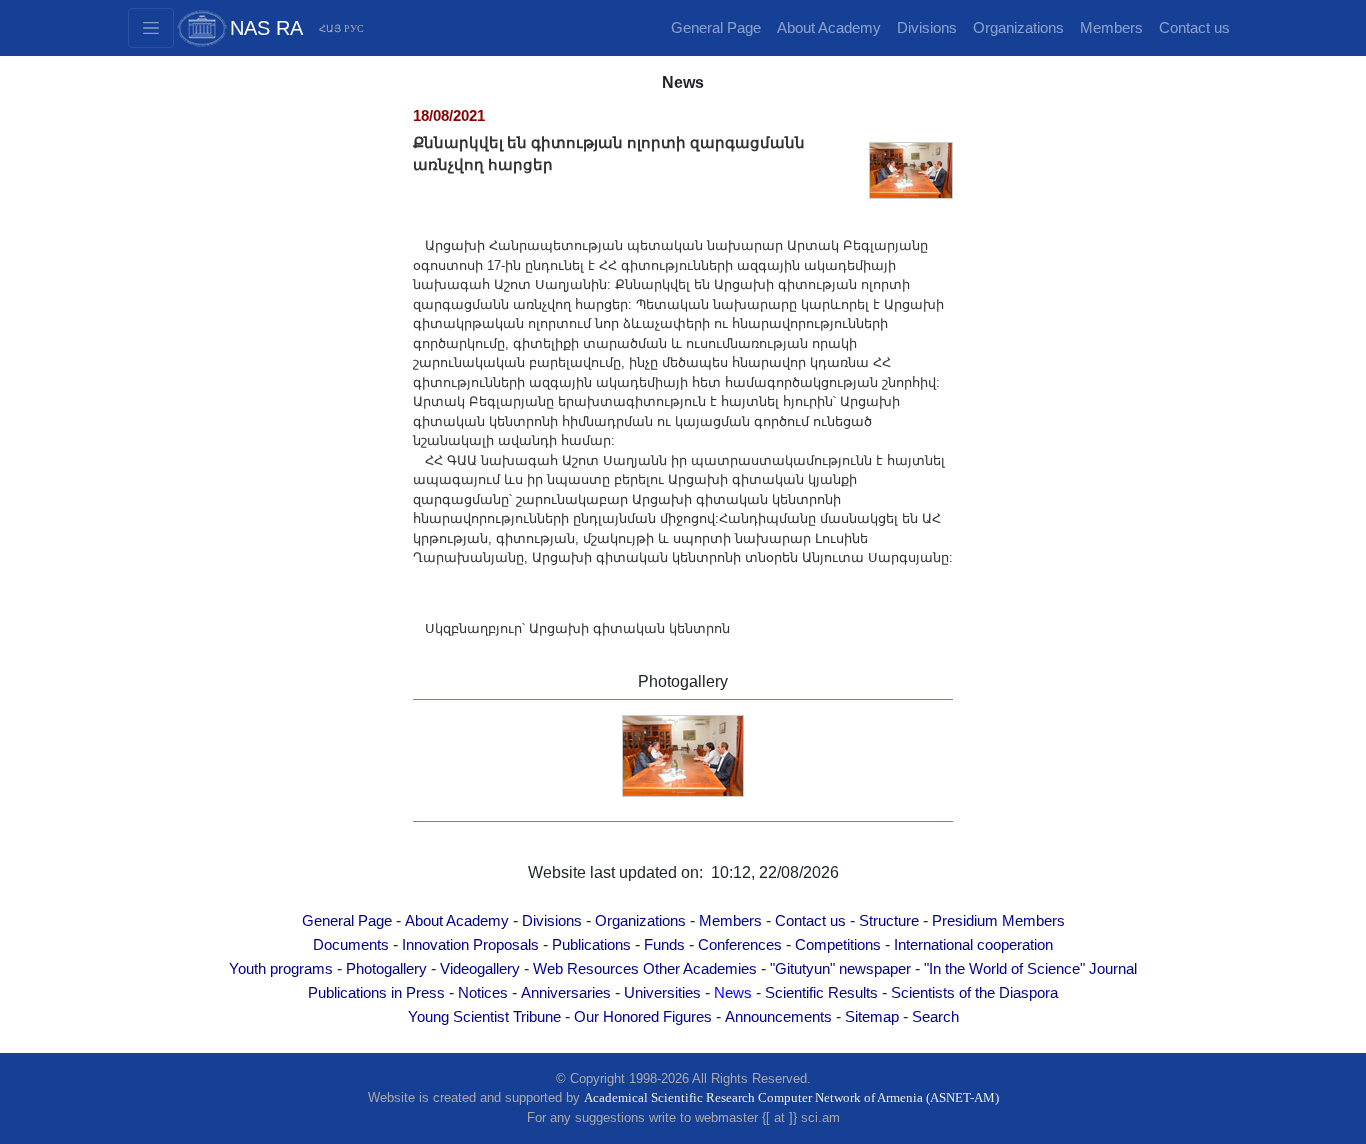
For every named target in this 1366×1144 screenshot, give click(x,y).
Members (1111, 28)
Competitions (838, 945)
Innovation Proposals (470, 945)
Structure (889, 921)
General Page (716, 28)
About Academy (829, 28)
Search (935, 1017)
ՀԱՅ (330, 28)
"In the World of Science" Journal (1030, 969)
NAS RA (266, 28)
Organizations (1018, 28)
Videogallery (480, 969)
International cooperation (973, 945)
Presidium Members (998, 921)
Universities (662, 993)
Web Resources (586, 969)
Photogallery (386, 969)
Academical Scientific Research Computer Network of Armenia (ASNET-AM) (791, 1097)
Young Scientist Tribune (484, 1017)
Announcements (778, 1017)
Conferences (740, 945)
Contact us (1194, 28)
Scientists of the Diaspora (974, 993)
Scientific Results (821, 993)
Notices (483, 993)
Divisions (927, 28)
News (733, 993)
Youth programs (281, 969)
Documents (351, 945)
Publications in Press (376, 993)
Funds (664, 945)
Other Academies (700, 969)
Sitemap (872, 1017)
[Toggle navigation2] (151, 28)
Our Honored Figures (643, 1017)
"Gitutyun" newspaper (840, 969)
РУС (354, 28)
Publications (591, 945)
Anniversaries (566, 993)
